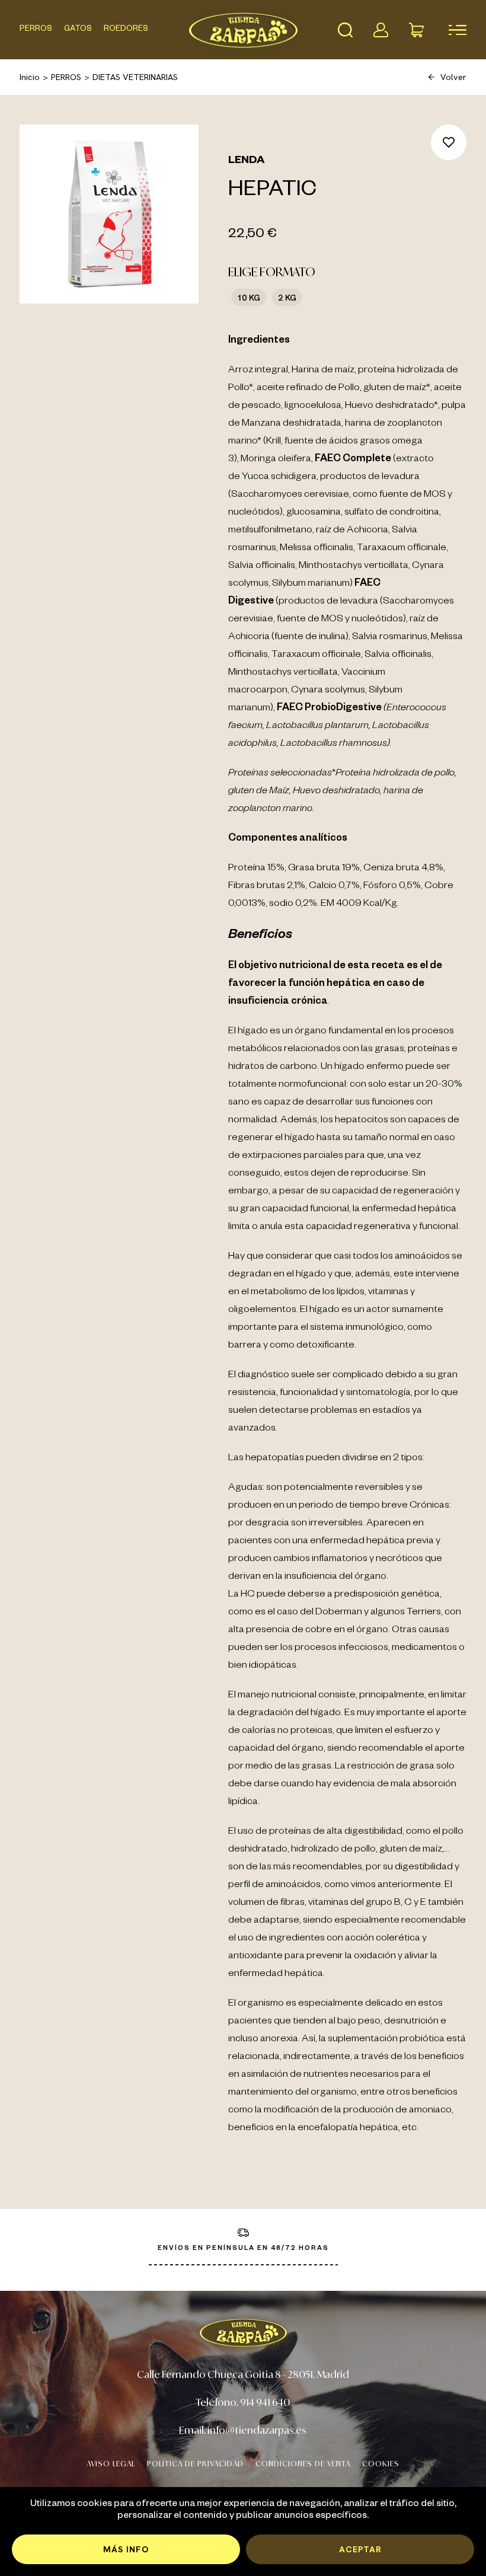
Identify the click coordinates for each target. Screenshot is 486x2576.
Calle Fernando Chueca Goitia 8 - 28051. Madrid (243, 2374)
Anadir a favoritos (449, 142)
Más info (126, 2549)
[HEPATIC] (109, 214)
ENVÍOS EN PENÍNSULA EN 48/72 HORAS (243, 2249)
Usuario (381, 30)
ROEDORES (126, 30)
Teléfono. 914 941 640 (243, 2402)
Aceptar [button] (360, 2549)
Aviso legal (111, 2464)
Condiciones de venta (303, 2464)
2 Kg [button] (287, 297)
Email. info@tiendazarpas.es (243, 2430)
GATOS (78, 30)
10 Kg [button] (249, 297)
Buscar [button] (345, 30)
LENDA (247, 161)
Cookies (381, 2464)
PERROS (36, 30)
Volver (453, 77)
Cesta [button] (416, 30)
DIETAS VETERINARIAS (135, 77)
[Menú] (452, 30)
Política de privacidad (195, 2464)
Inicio (30, 77)
